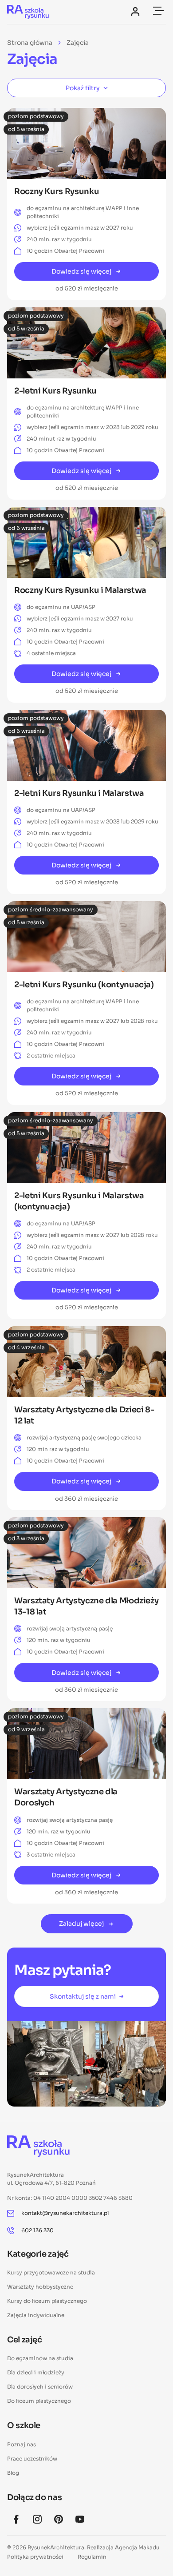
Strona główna (30, 43)
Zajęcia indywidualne (36, 2315)
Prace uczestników (32, 2459)
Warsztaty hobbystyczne (40, 2287)
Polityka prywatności (35, 2557)
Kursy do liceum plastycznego (47, 2301)
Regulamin (92, 2557)
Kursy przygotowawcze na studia (51, 2272)
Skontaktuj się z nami (83, 1996)
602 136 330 (37, 2230)
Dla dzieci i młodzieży (36, 2372)
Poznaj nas (22, 2444)
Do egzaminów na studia (40, 2358)
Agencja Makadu (137, 2547)
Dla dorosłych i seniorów (40, 2387)
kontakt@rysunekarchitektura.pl (65, 2213)
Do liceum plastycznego (39, 2401)
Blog (13, 2473)
